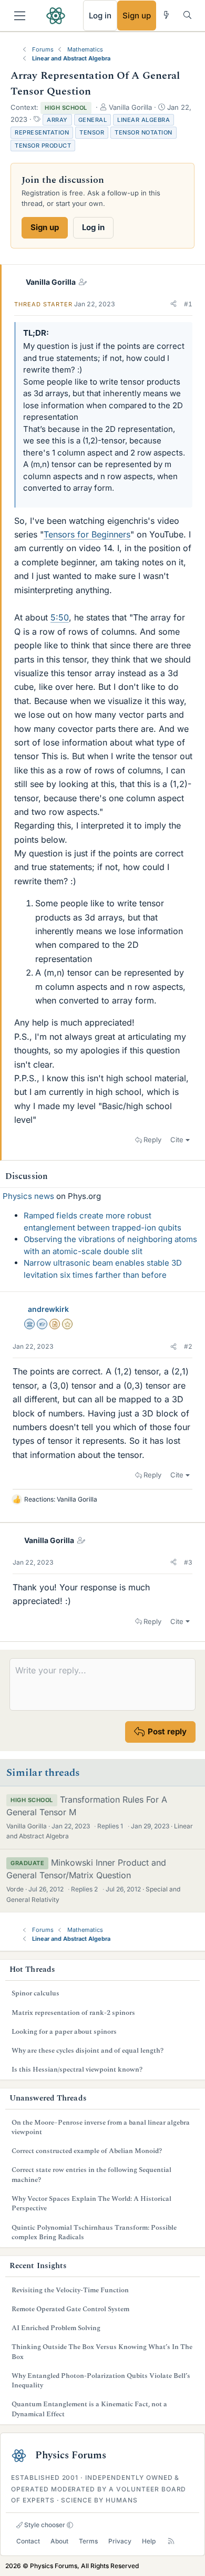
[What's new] (166, 15)
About (59, 2541)
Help (149, 2541)
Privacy (120, 2541)
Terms (88, 2541)
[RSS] (171, 2541)
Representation (42, 132)
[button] (173, 304)
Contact (28, 2541)
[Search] (187, 15)
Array (57, 120)
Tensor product (43, 146)
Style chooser (44, 2525)
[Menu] (20, 16)
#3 (188, 1562)
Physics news (28, 1196)
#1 (188, 304)
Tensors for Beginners (87, 534)
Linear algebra (143, 120)
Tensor (92, 132)
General (93, 120)
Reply (152, 1140)
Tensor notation (143, 132)
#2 (188, 1346)
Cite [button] (177, 1140)
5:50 (60, 617)
